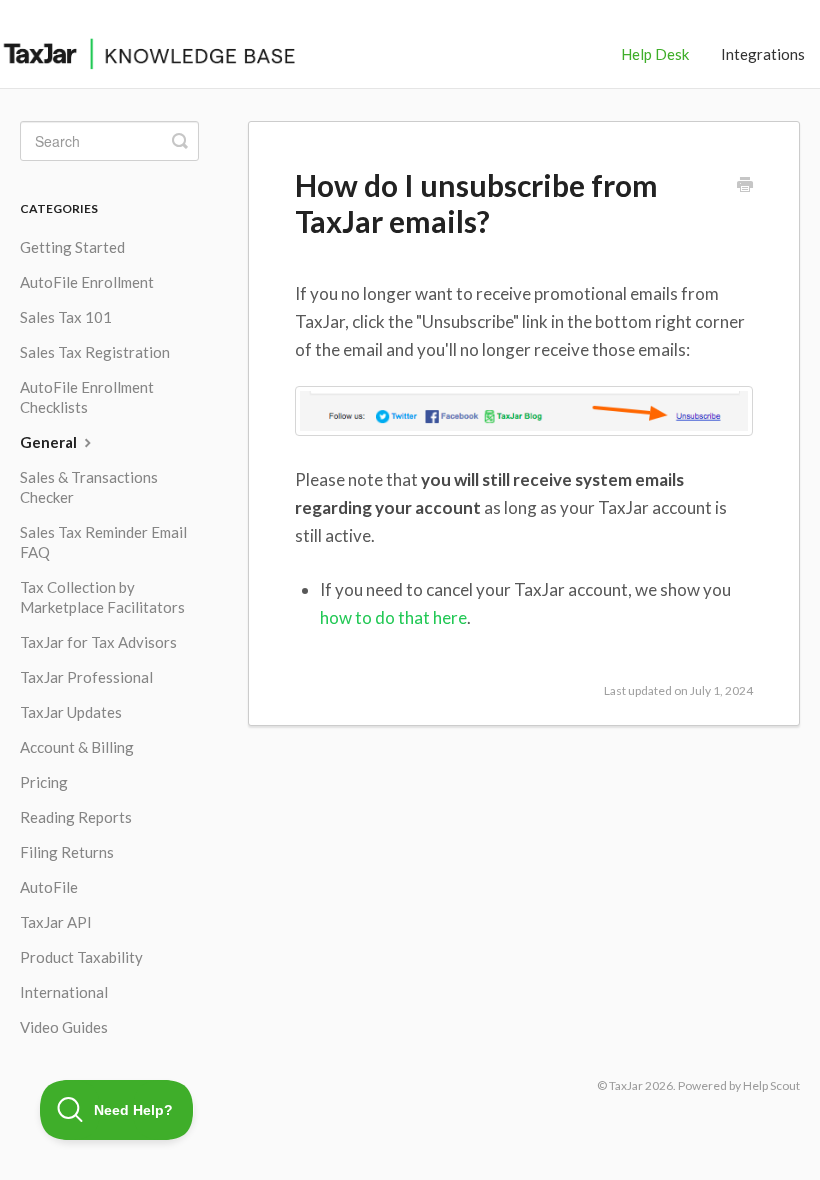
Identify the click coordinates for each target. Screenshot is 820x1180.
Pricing (44, 782)
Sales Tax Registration (95, 352)
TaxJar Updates (71, 712)
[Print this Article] (745, 186)
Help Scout (771, 1085)
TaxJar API (56, 922)
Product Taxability (81, 957)
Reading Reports (76, 817)
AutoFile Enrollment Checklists (87, 397)
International (64, 992)
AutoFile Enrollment (87, 282)
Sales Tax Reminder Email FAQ (103, 542)
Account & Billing (77, 747)
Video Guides (64, 1027)
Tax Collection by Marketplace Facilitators (102, 597)
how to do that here (393, 617)
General (50, 442)
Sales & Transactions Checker (89, 487)
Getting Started (72, 247)
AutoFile (49, 887)
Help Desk (655, 54)
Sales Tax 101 (66, 317)
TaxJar (626, 1085)
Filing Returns (67, 852)
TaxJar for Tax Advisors (98, 642)
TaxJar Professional (86, 677)
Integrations (763, 54)
